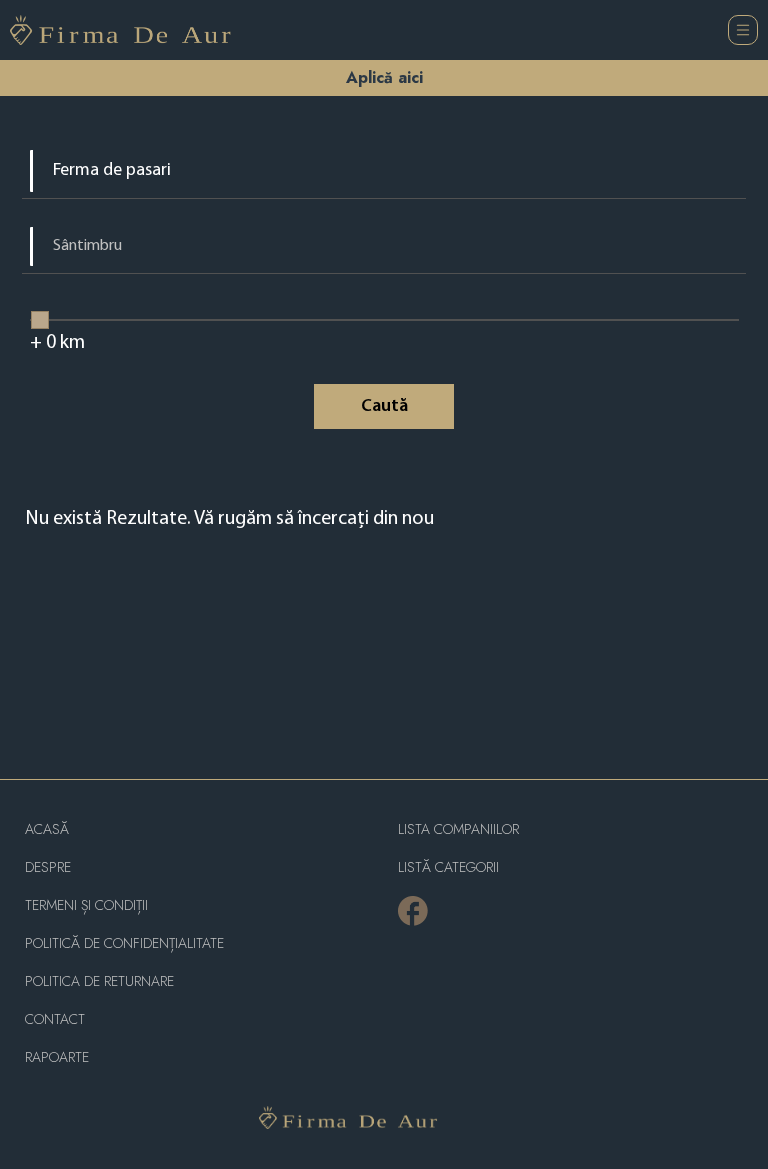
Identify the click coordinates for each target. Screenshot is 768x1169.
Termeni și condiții (86, 905)
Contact (55, 1019)
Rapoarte (57, 1057)
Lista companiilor (458, 829)
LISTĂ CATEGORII (448, 867)
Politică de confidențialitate (124, 943)
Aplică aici (384, 77)
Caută (384, 407)
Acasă (47, 829)
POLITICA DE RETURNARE (99, 981)
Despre (48, 867)
